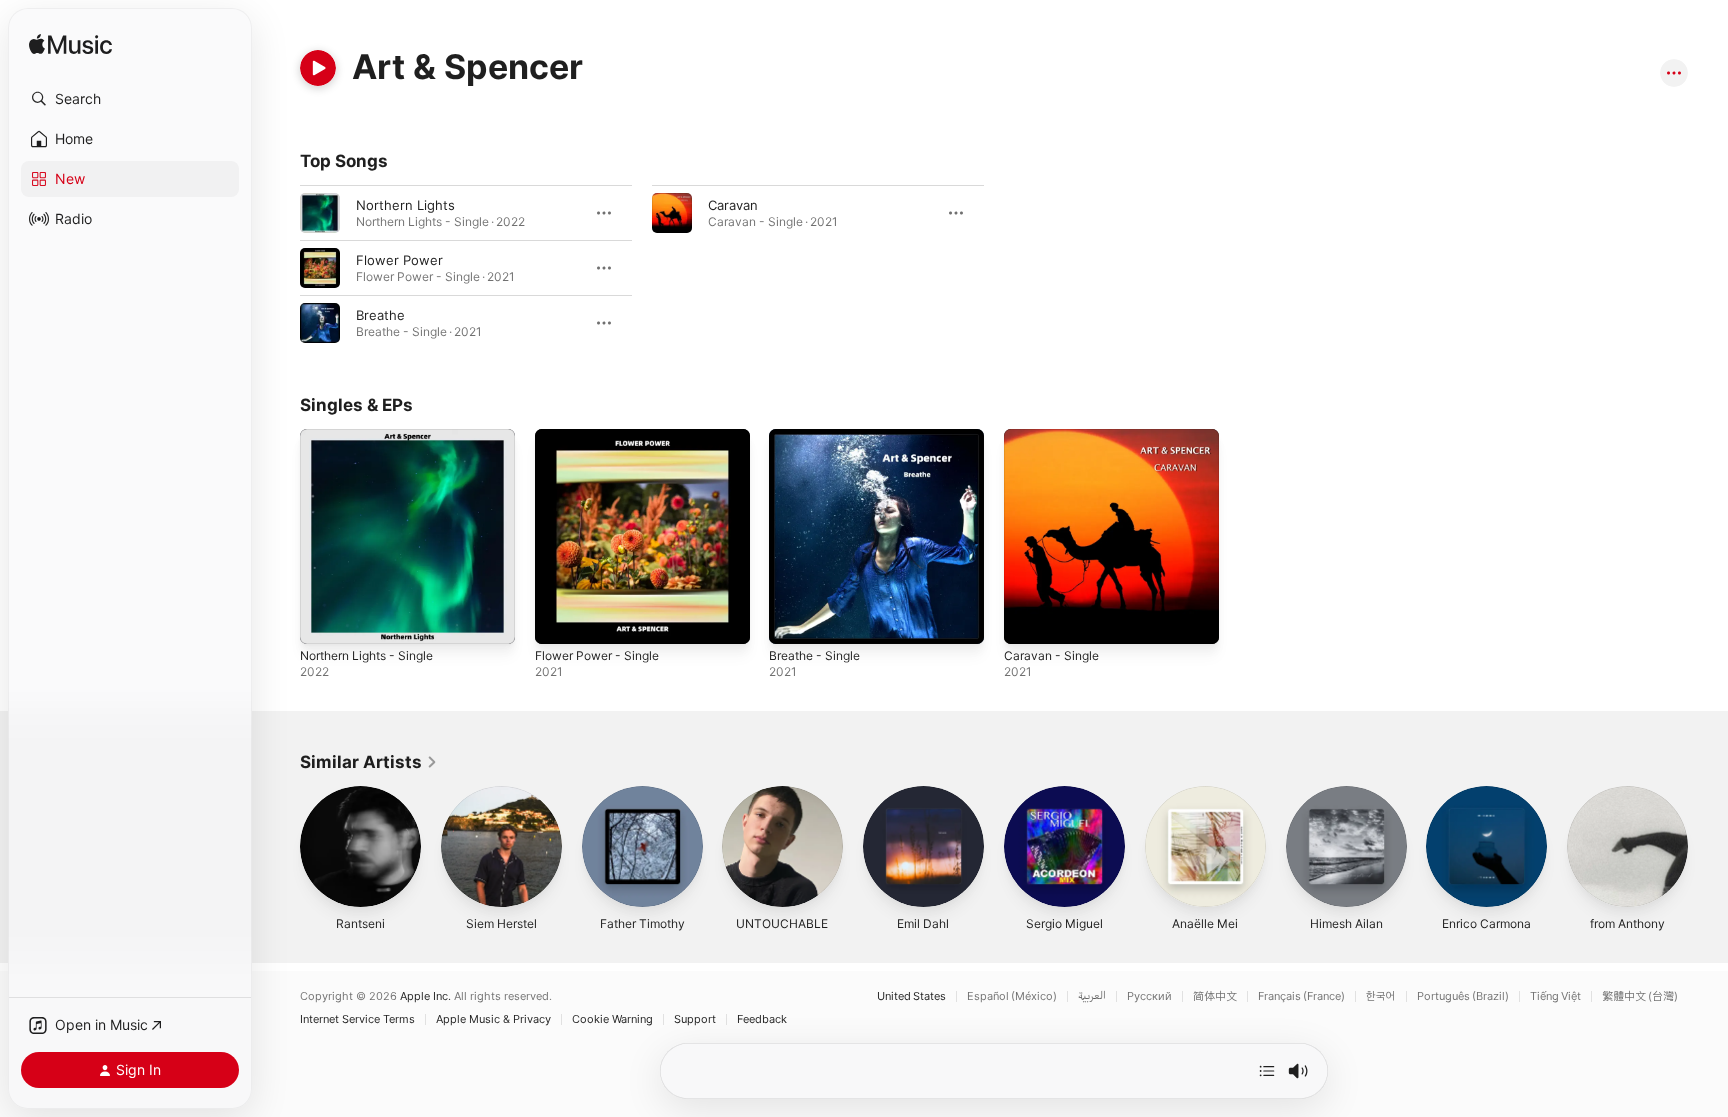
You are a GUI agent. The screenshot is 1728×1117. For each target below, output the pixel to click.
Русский (1149, 996)
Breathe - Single (819, 437)
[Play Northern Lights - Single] (325, 619)
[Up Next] (1267, 1071)
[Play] (318, 68)
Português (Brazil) (1463, 996)
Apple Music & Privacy (493, 1019)
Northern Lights (405, 205)
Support (695, 1019)
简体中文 (1215, 996)
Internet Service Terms (357, 1019)
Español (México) (1012, 996)
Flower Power (399, 260)
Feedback (762, 1019)
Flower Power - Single (604, 437)
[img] (70, 45)
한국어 (1381, 996)
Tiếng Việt (1555, 996)
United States (911, 996)
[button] (130, 99)
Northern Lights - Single (375, 437)
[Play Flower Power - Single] (560, 619)
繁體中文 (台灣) (1640, 996)
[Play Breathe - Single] (794, 619)
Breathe (380, 315)
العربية (1092, 996)
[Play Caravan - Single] (1029, 619)
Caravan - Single (1055, 437)
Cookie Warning (612, 1019)
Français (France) (1301, 996)
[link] (369, 762)
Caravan (733, 205)
